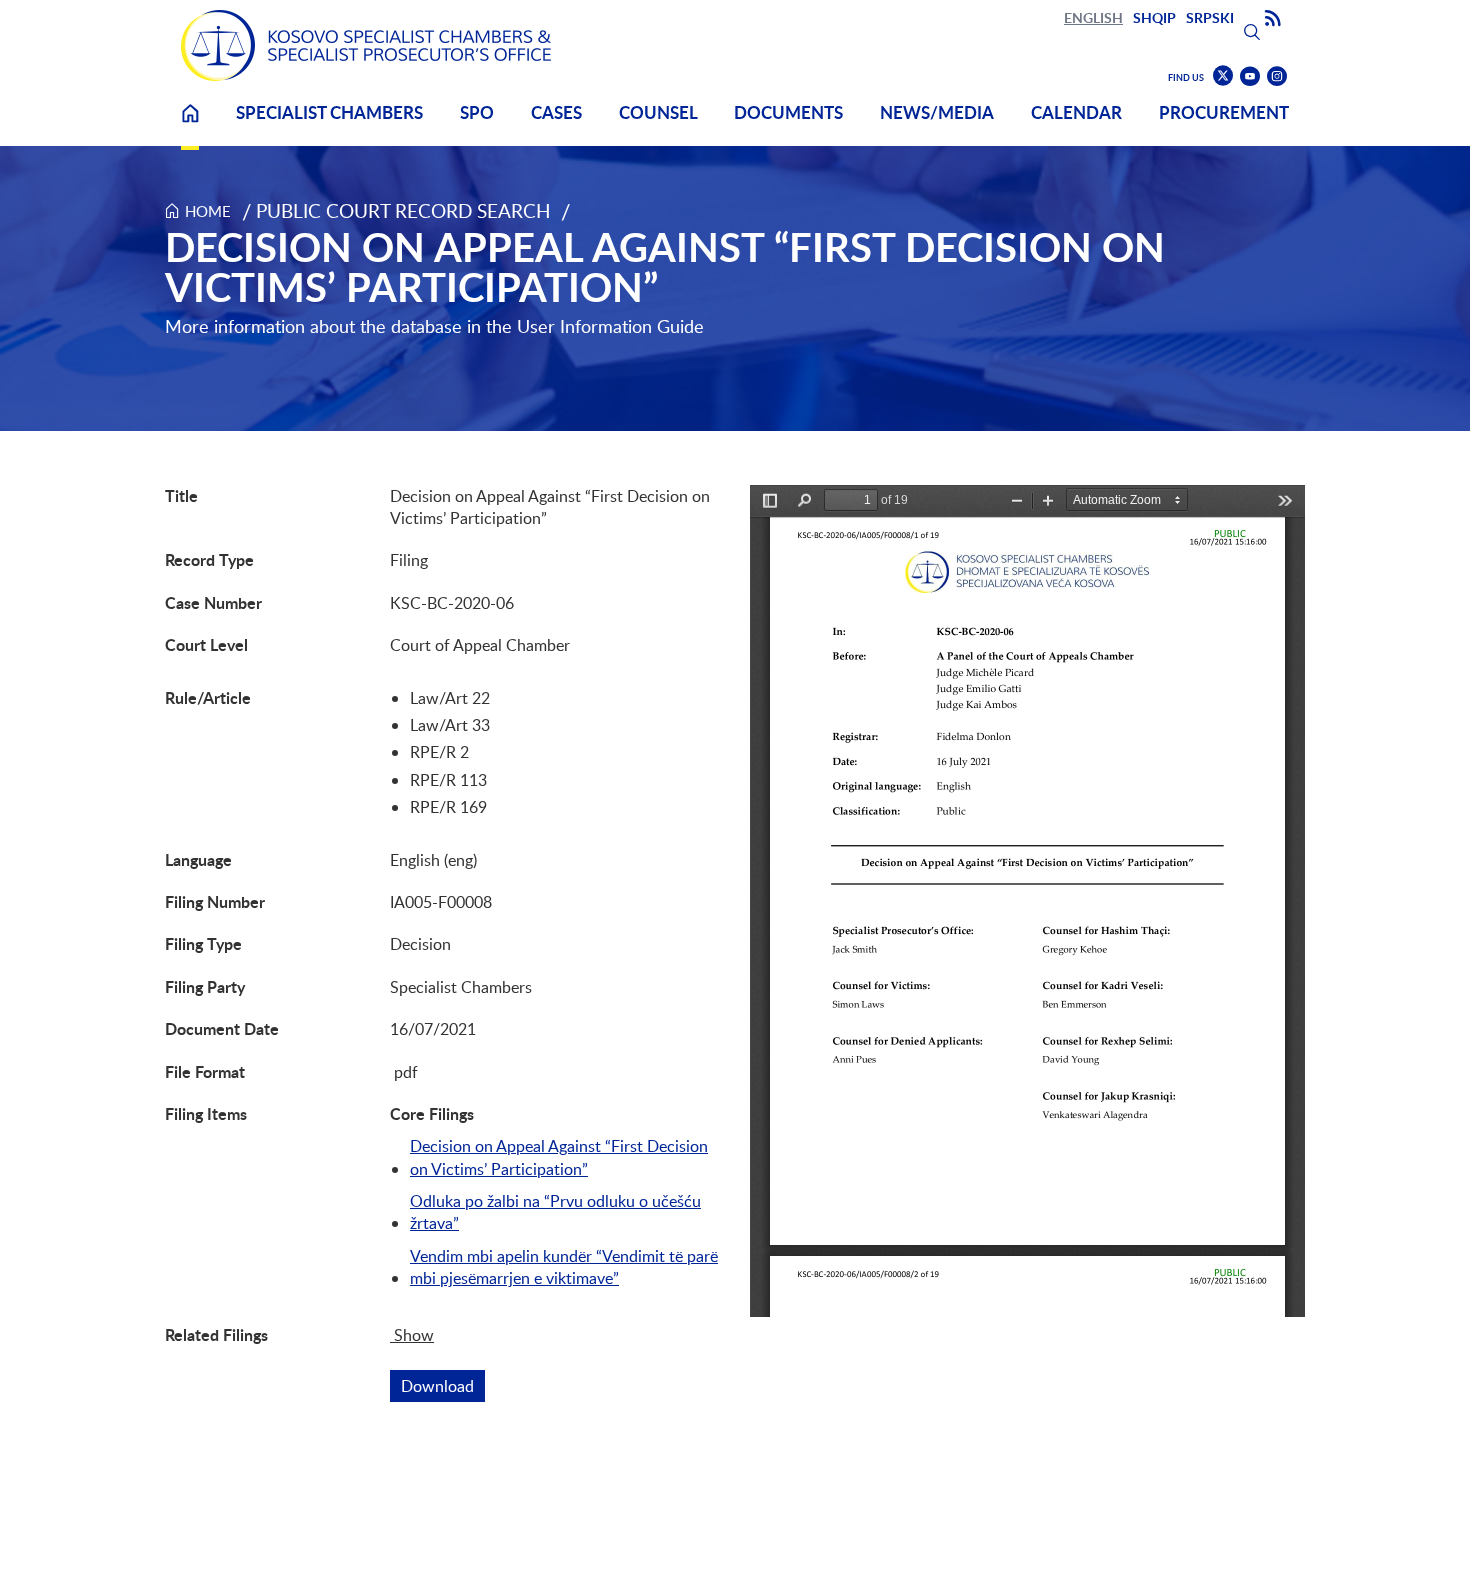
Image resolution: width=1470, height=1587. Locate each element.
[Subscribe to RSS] (1273, 19)
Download (443, 1386)
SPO (477, 112)
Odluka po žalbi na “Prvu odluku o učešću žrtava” (555, 1212)
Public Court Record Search (403, 210)
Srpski (1210, 17)
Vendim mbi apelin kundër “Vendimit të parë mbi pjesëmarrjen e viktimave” (564, 1267)
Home (190, 125)
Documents (788, 112)
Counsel (658, 112)
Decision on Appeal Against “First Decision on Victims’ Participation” (559, 1157)
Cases (556, 112)
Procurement (1224, 112)
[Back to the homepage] (366, 45)
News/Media (937, 112)
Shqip (1154, 17)
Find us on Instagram (1277, 76)
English (1093, 17)
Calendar (1076, 112)
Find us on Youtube (1250, 76)
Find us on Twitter (1223, 76)
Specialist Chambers (329, 112)
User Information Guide (610, 326)
